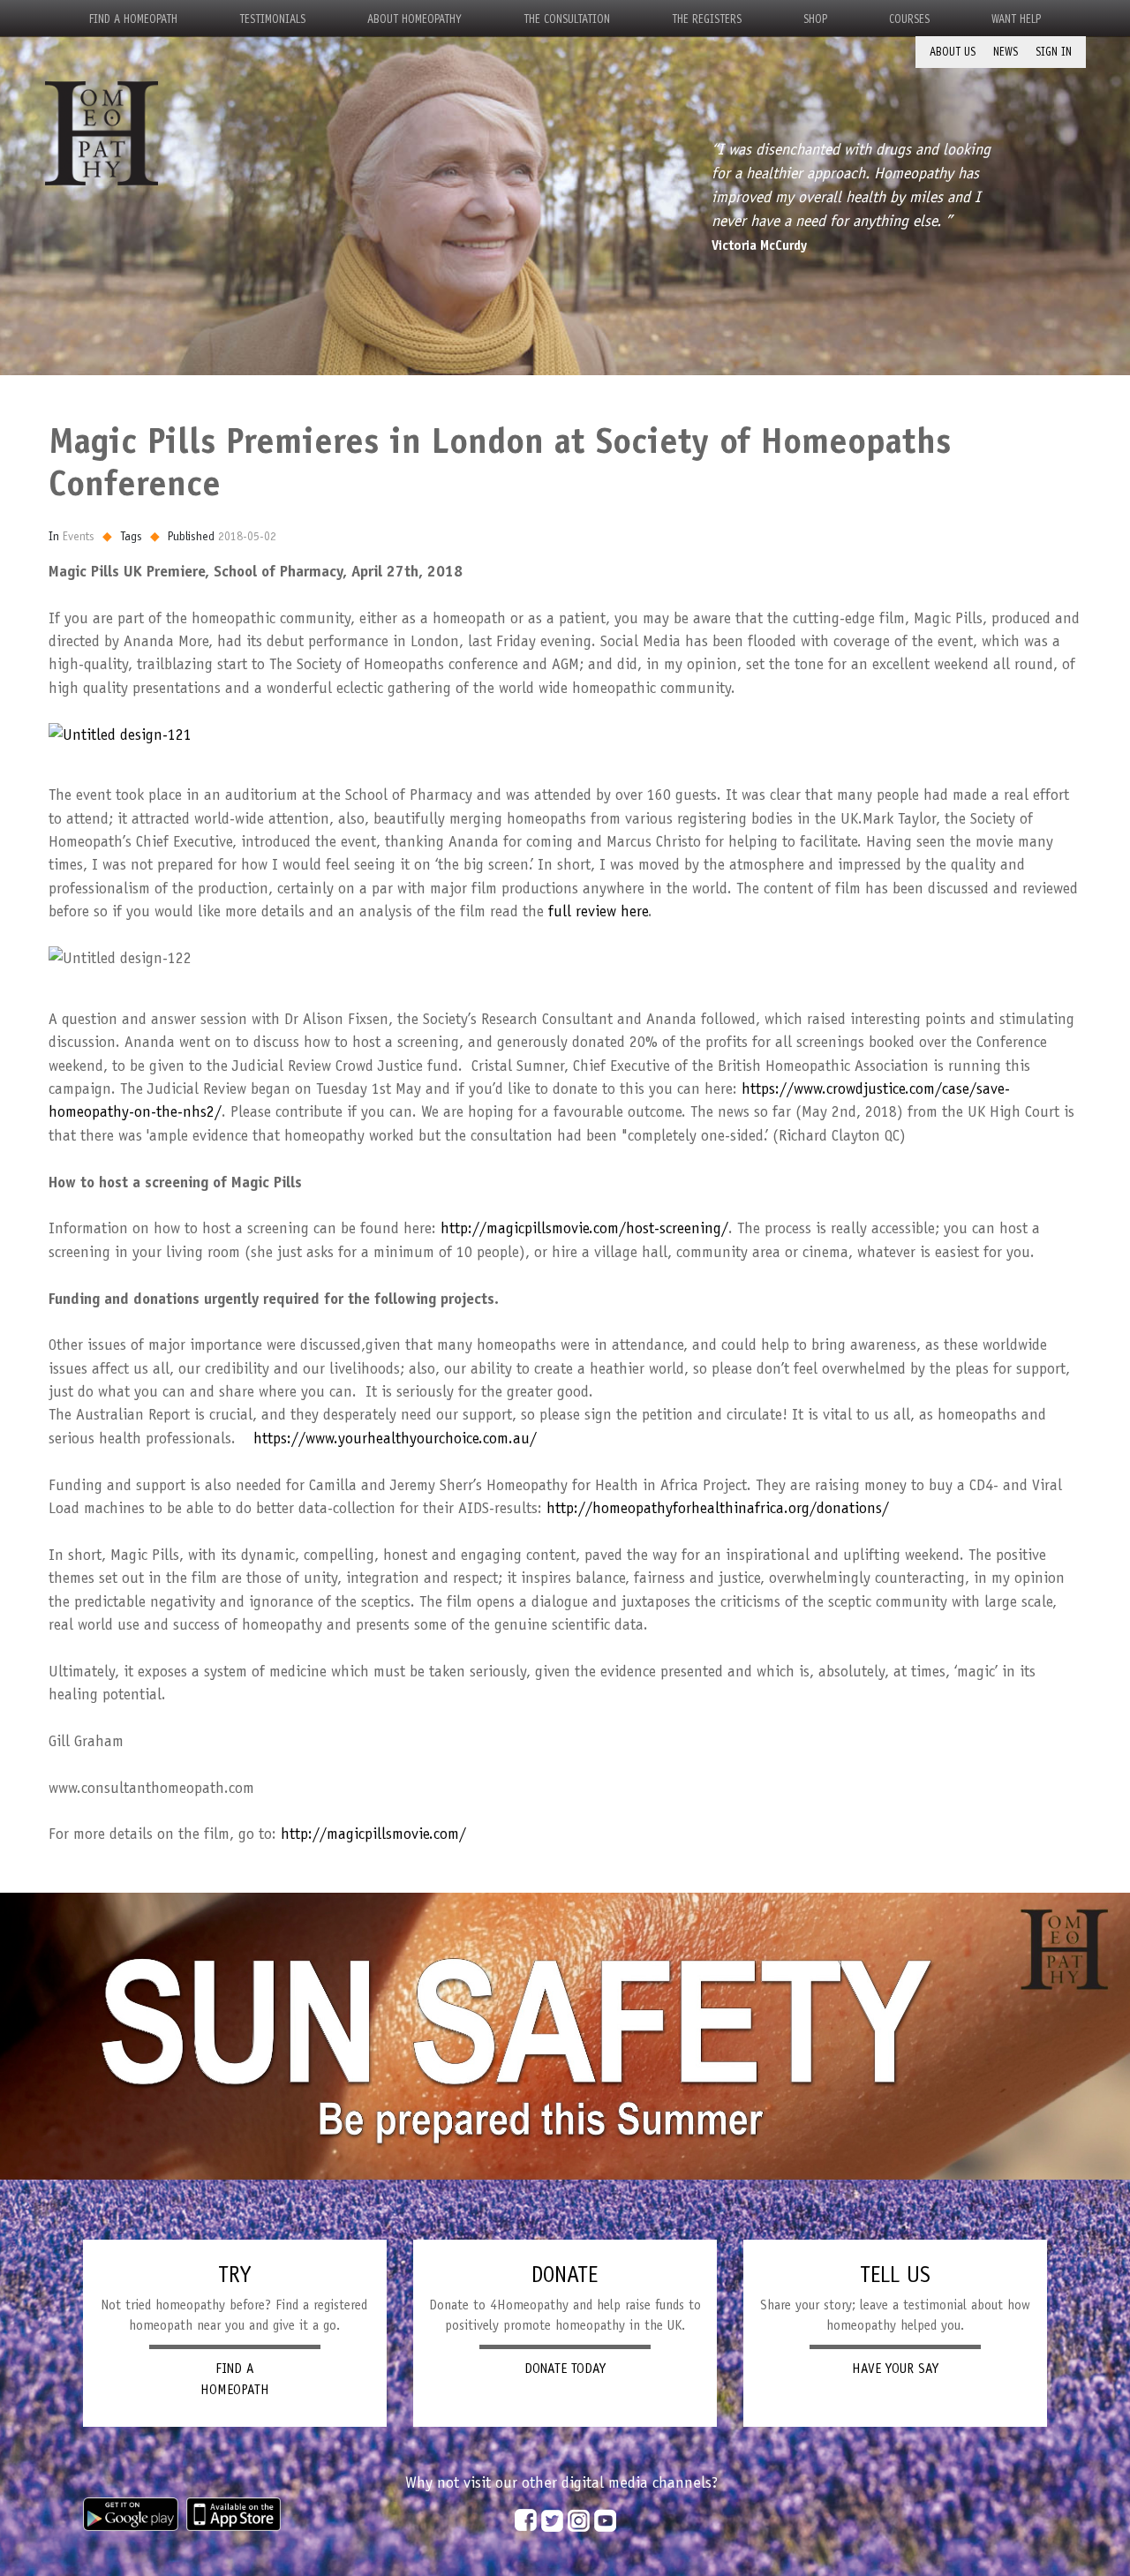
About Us (953, 52)
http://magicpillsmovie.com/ (373, 1834)
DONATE (565, 2274)
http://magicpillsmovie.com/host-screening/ (584, 1228)
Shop (815, 19)
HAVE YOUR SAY (895, 2369)
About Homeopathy (414, 19)
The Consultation (567, 19)
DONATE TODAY (565, 2369)
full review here (598, 911)
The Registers (707, 19)
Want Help (1016, 19)
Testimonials (272, 19)
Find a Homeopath (133, 19)
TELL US (895, 2274)
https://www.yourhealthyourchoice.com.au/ (395, 1438)
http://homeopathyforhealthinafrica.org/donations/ (718, 1508)
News (1006, 52)
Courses (909, 19)
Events (79, 536)
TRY (234, 2274)
